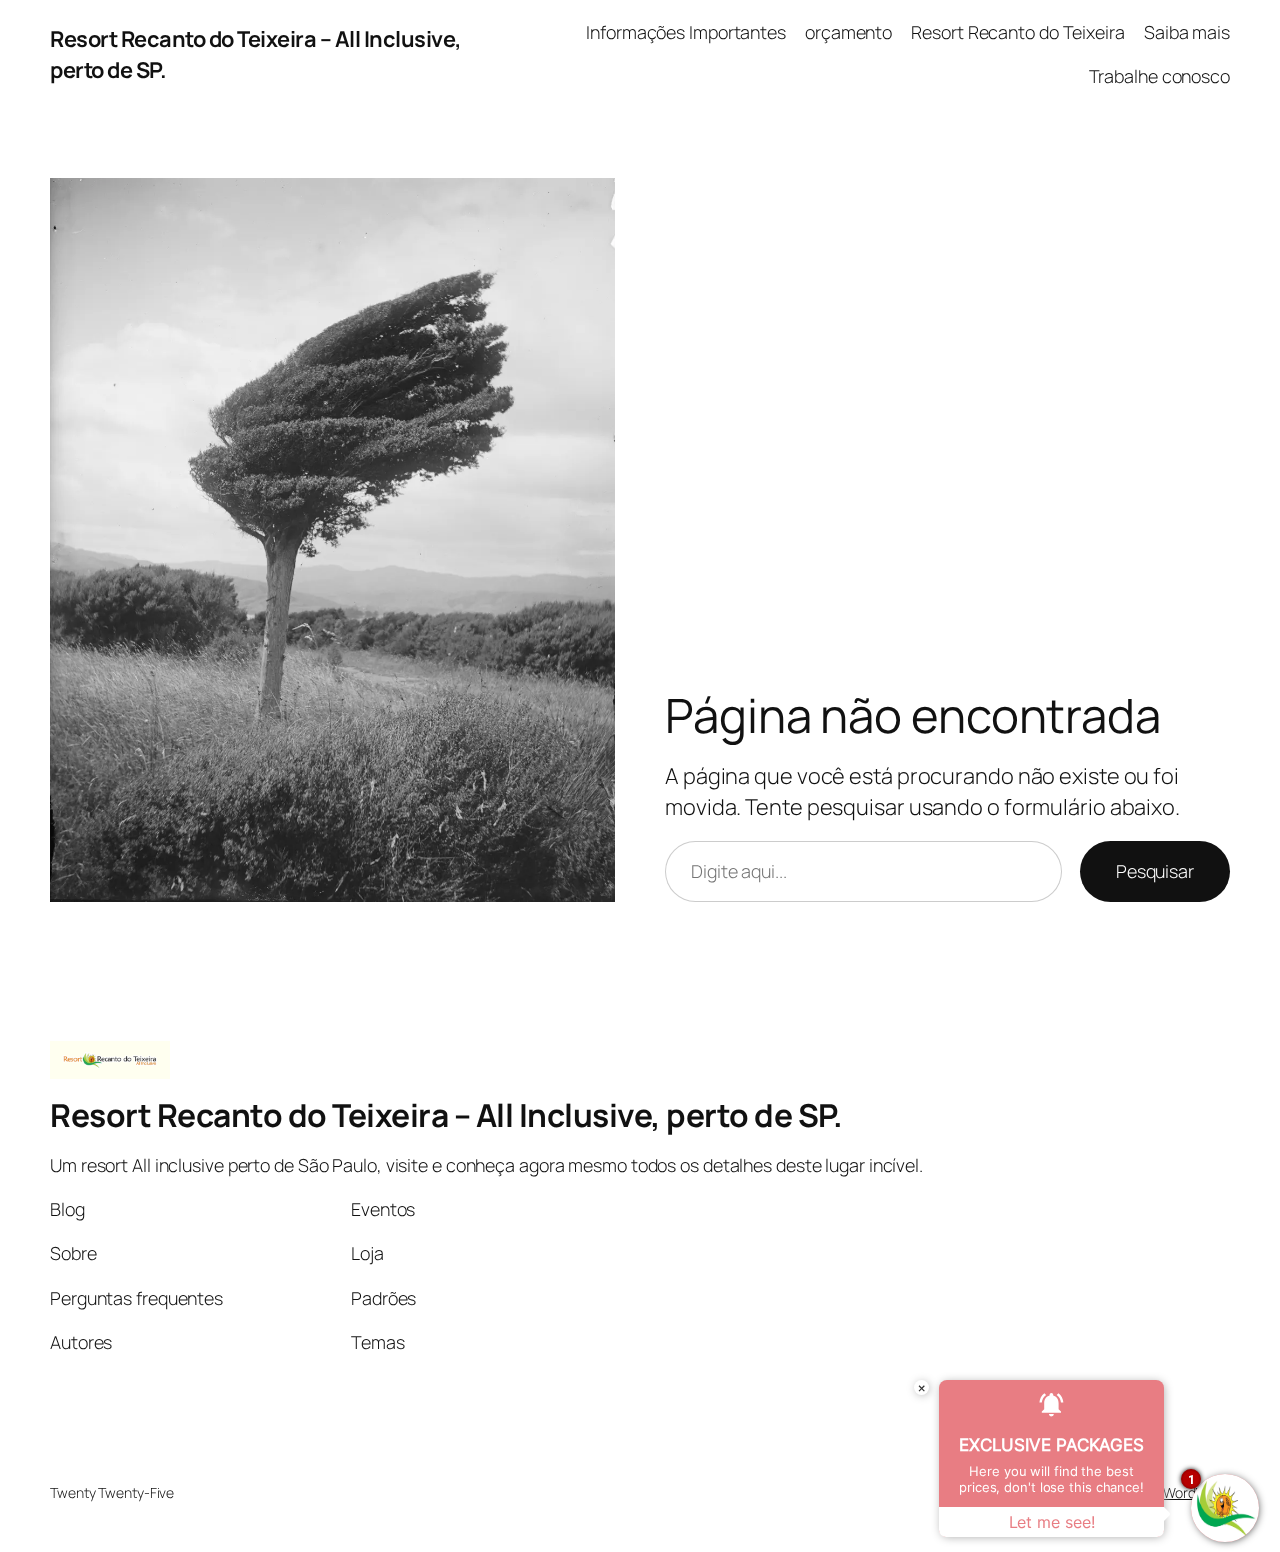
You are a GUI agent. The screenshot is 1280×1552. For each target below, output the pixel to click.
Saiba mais (1187, 32)
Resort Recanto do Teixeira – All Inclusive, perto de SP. (446, 1115)
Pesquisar (1155, 871)
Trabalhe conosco (1159, 76)
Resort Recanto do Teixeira (1017, 32)
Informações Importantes (686, 32)
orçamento (848, 32)
